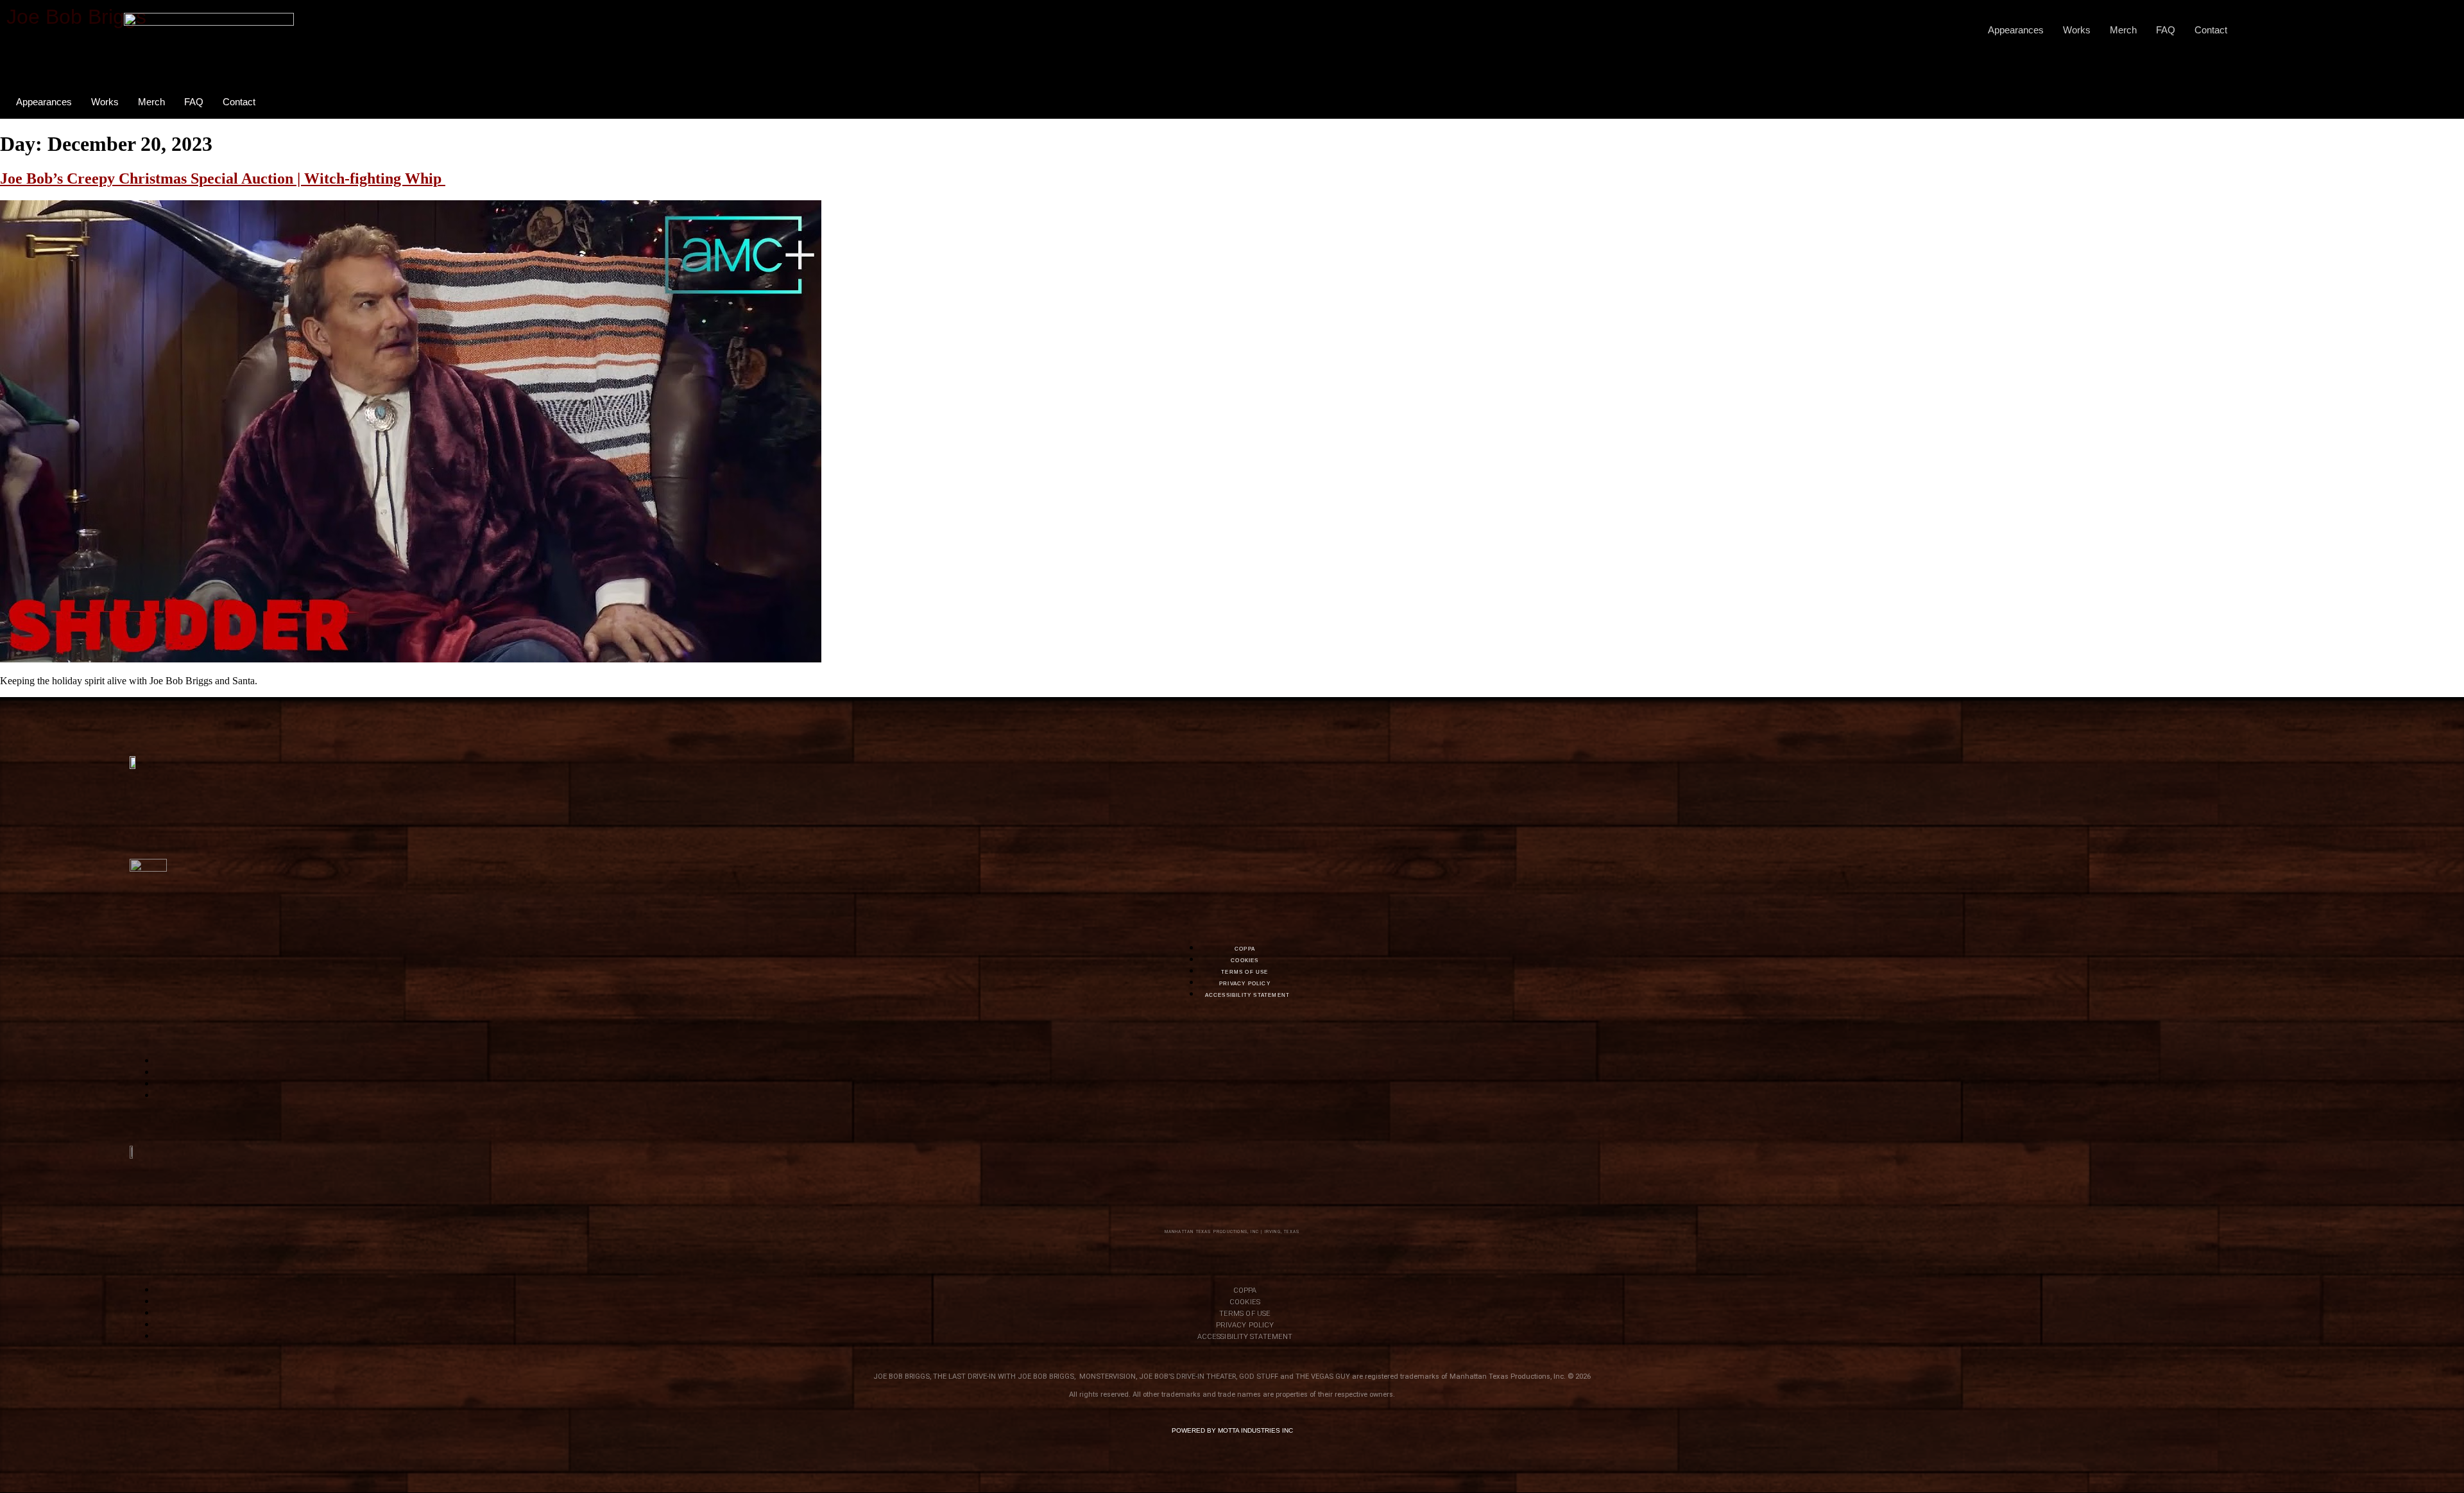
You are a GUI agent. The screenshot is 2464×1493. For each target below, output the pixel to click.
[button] (2279, 30)
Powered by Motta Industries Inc (1232, 1430)
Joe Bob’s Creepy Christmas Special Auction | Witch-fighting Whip (223, 178)
